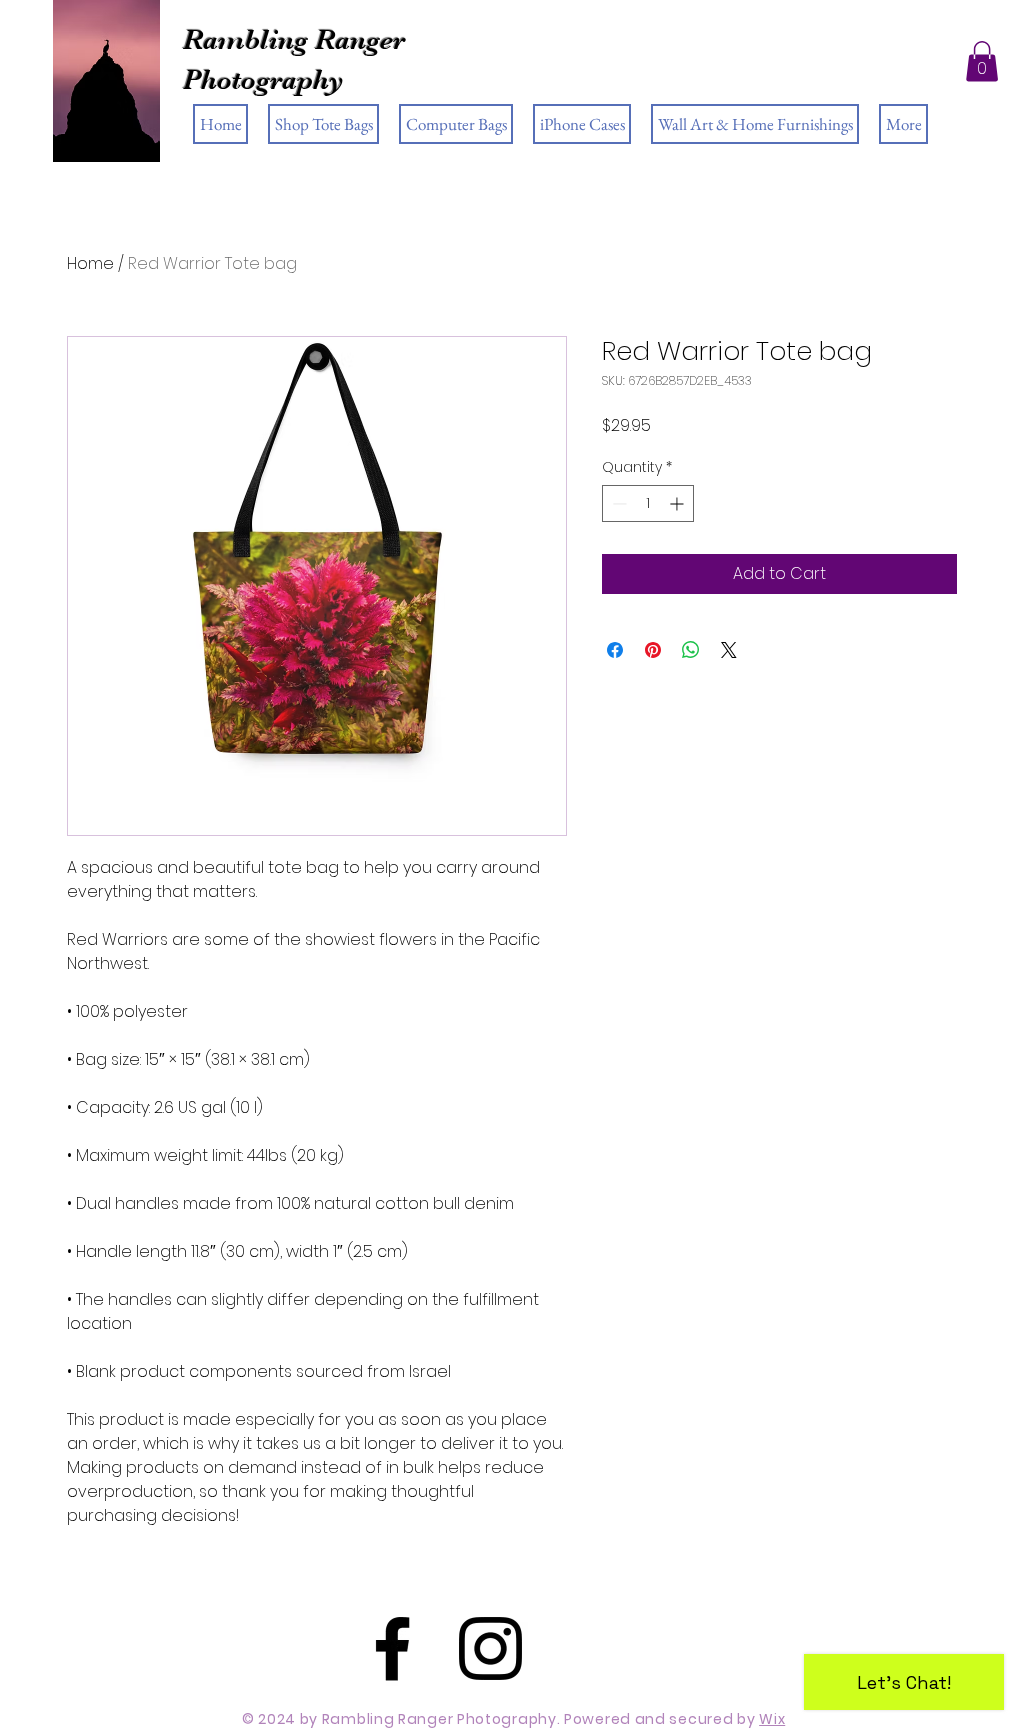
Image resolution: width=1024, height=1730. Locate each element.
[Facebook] (392, 1648)
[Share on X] (729, 650)
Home (90, 263)
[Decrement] (617, 503)
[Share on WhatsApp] (691, 650)
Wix (772, 1719)
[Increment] (678, 503)
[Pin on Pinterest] (653, 650)
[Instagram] (490, 1648)
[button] (982, 61)
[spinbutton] (648, 503)
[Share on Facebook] (615, 650)
